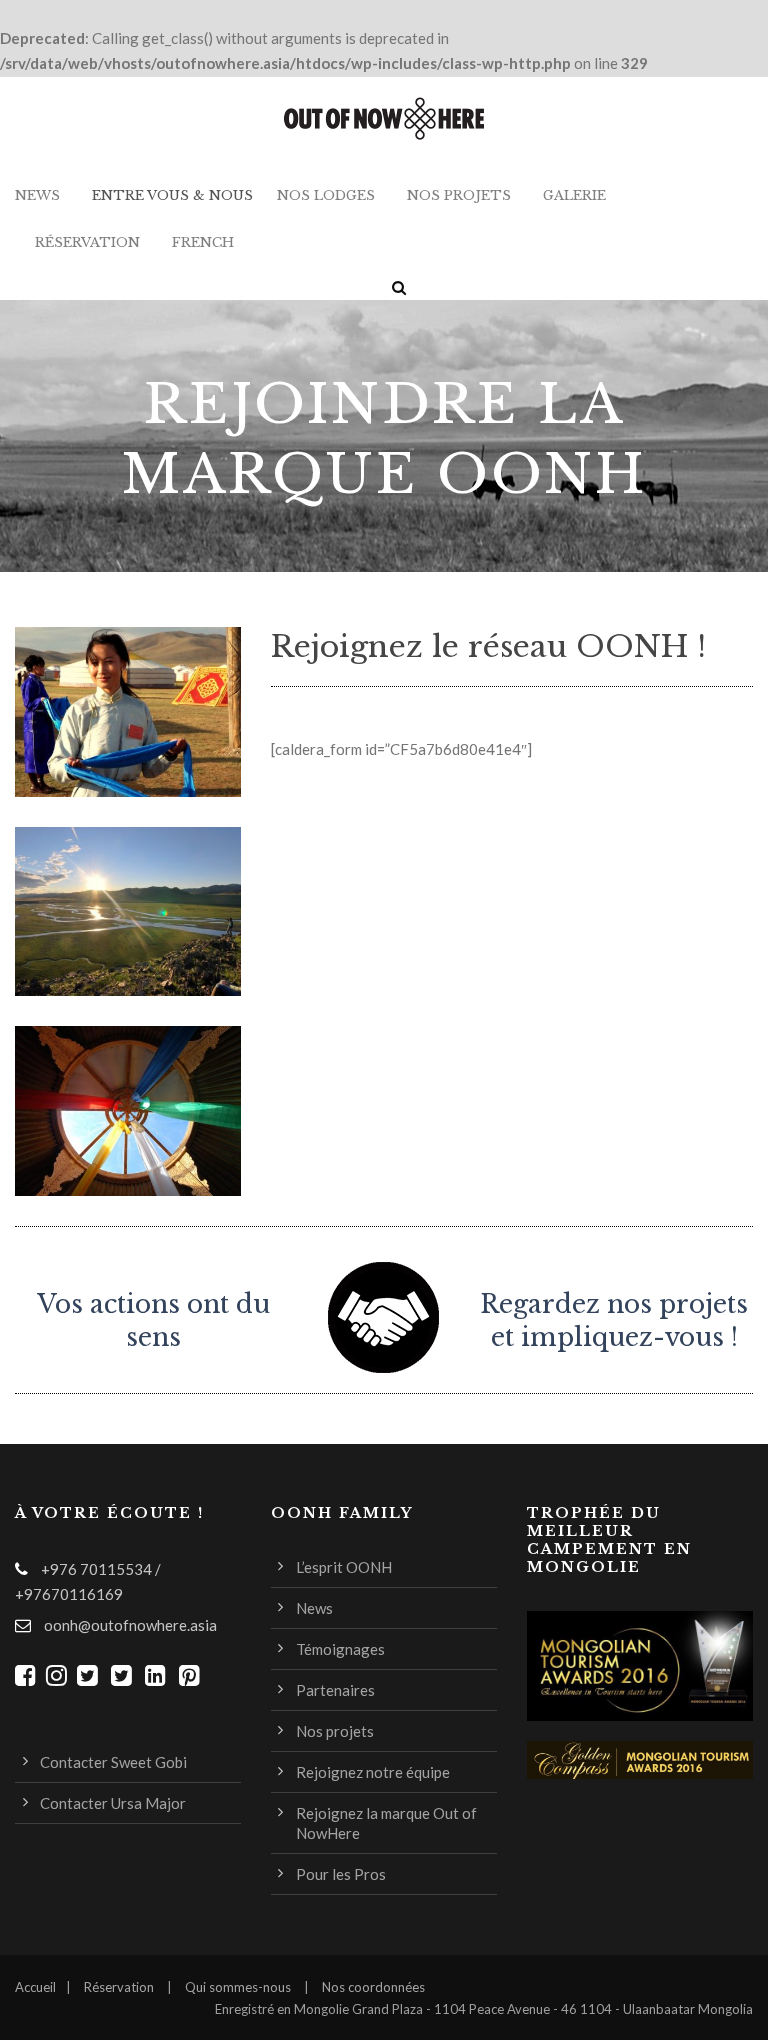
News (37, 195)
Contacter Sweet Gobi (113, 1762)
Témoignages (340, 1649)
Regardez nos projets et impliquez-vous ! (614, 1305)
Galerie (574, 195)
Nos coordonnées (373, 1987)
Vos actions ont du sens (153, 1321)
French (203, 242)
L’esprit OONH (344, 1567)
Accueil (35, 1987)
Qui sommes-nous (238, 1987)
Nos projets (459, 195)
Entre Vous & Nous (172, 195)
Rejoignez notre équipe (373, 1772)
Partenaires (335, 1690)
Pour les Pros (341, 1874)
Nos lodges (326, 195)
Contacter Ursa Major (113, 1803)
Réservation (87, 242)
